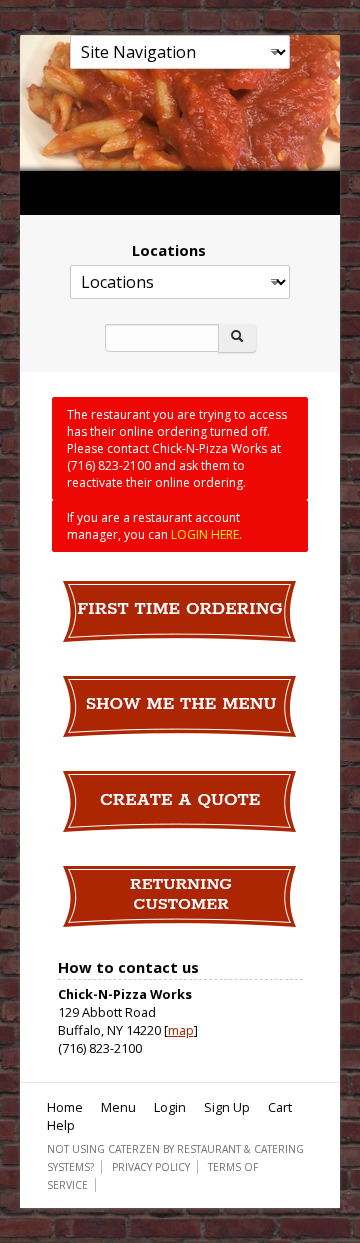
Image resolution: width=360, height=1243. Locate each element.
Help (61, 1125)
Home (65, 1107)
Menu (118, 1107)
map (181, 1030)
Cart (280, 1107)
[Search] (237, 338)
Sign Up (227, 1107)
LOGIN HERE (205, 534)
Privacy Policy (151, 1167)
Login (170, 1107)
